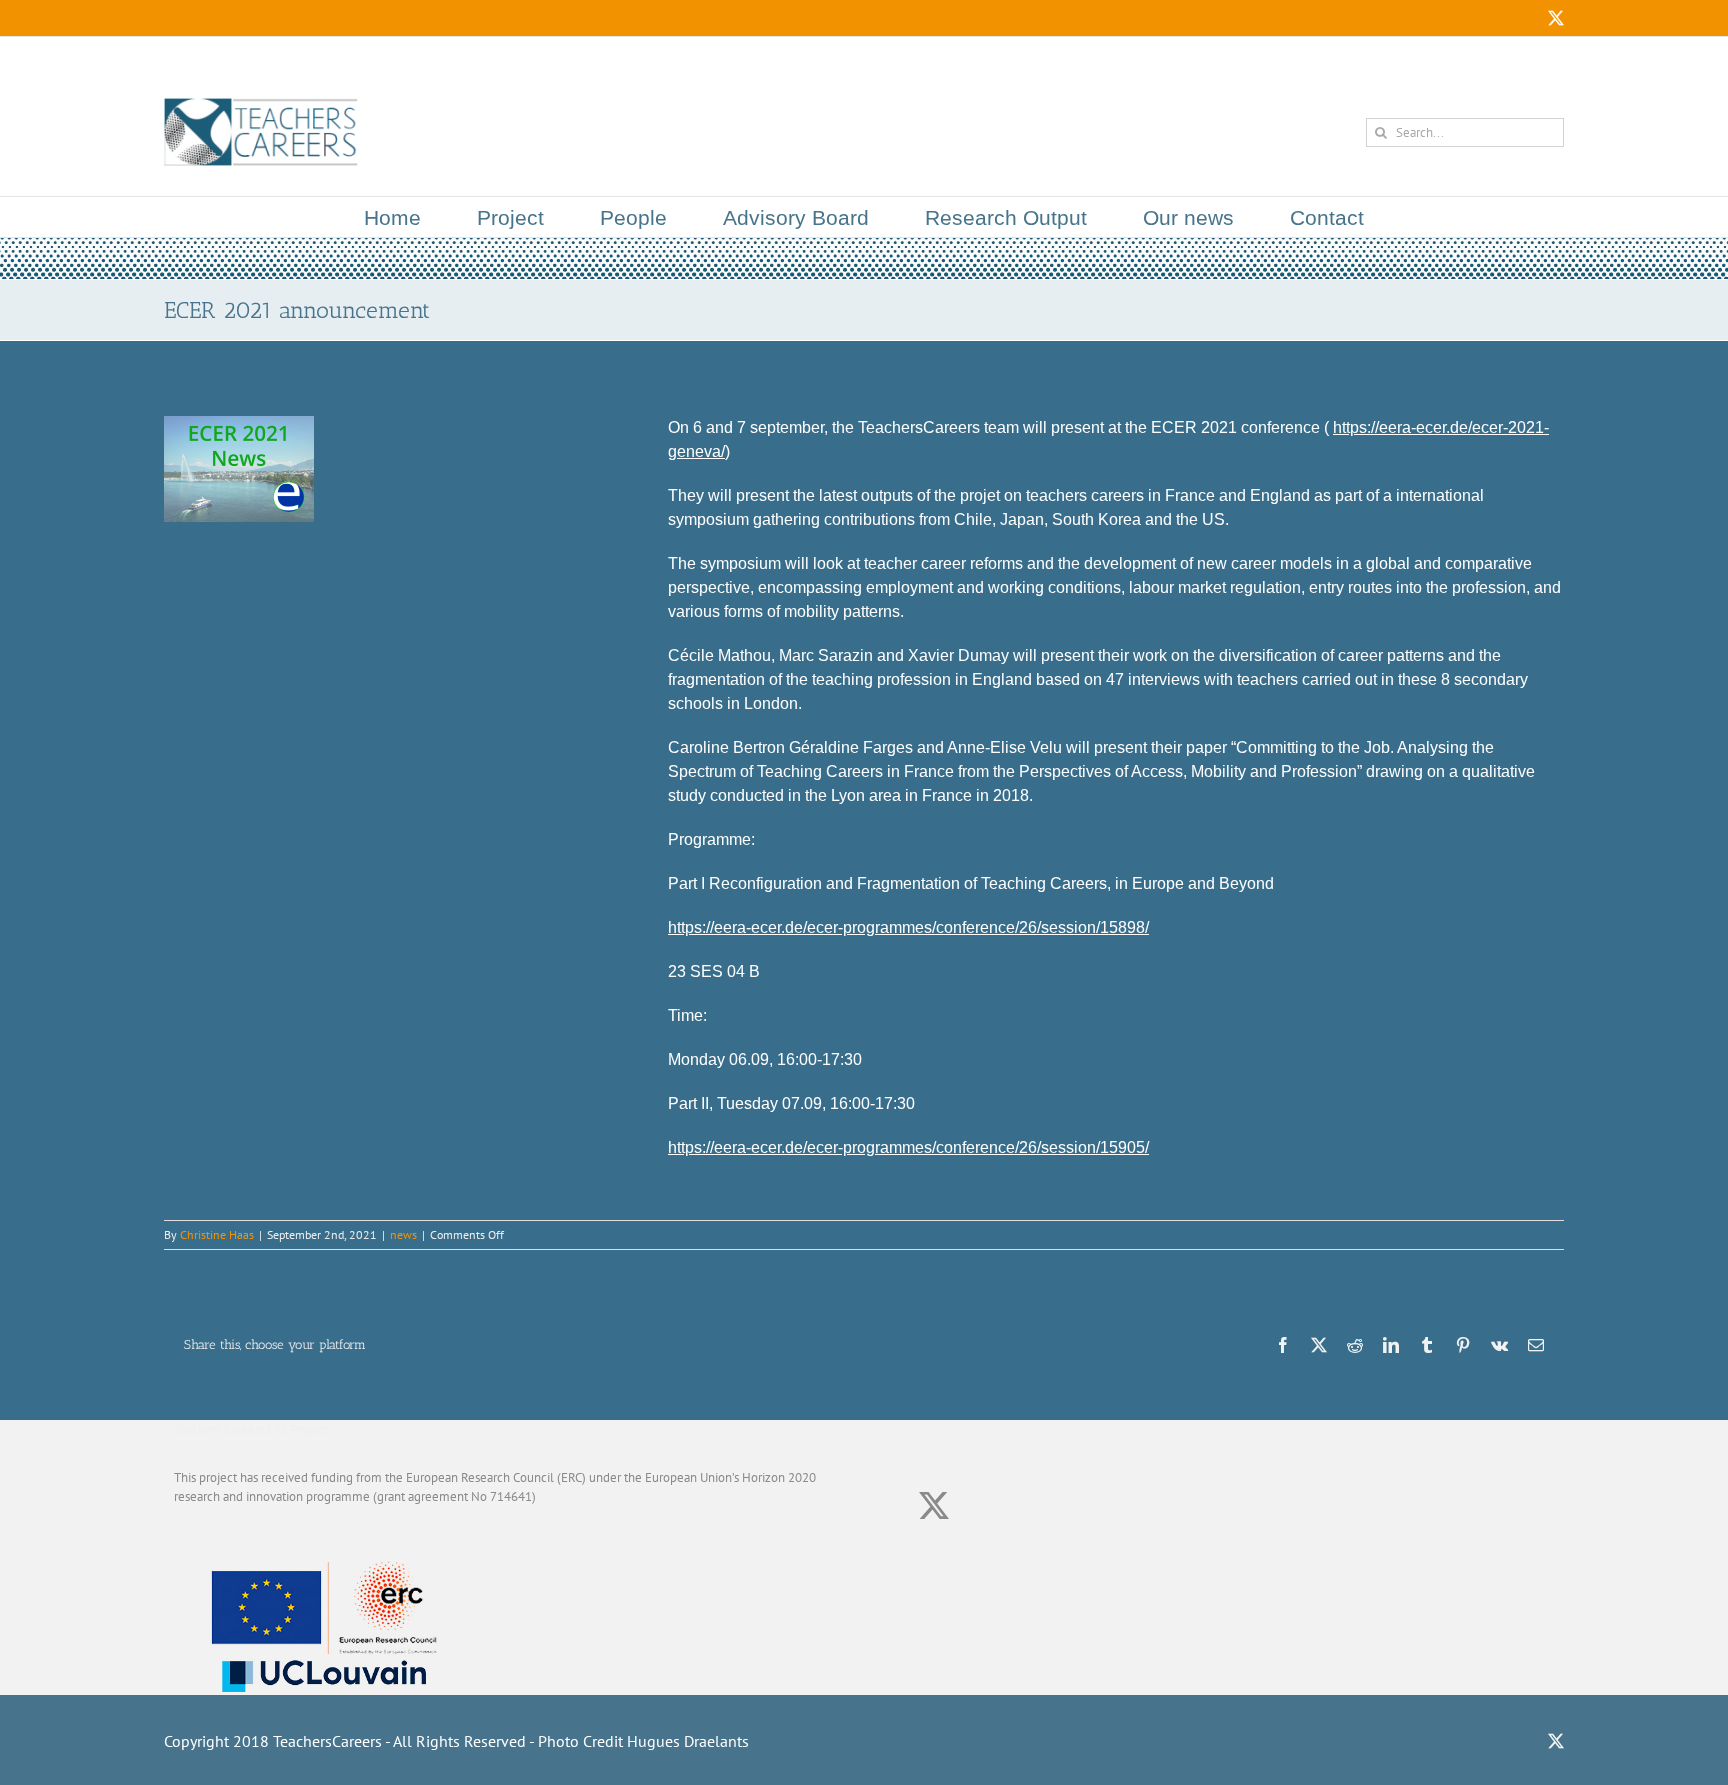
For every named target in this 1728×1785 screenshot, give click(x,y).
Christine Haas (217, 1234)
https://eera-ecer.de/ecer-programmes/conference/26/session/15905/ (908, 1147)
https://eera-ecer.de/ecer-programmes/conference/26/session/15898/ (908, 927)
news (403, 1234)
